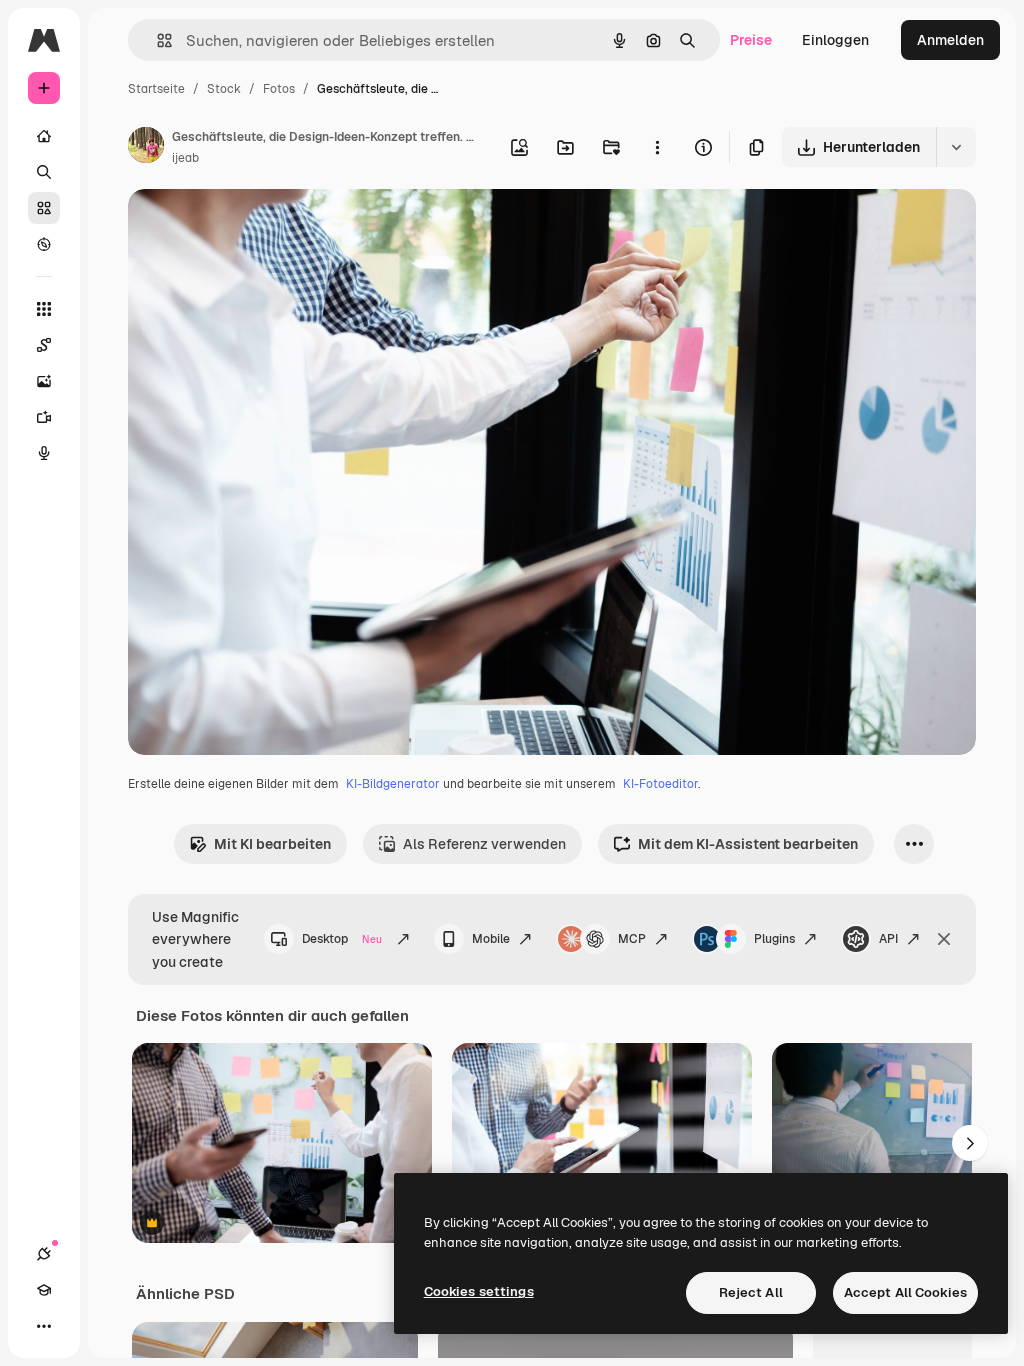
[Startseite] (44, 136)
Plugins (774, 939)
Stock (224, 89)
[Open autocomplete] (156, 40)
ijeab (185, 158)
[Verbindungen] (44, 1254)
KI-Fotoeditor (660, 784)
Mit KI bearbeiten (272, 844)
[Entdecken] (44, 244)
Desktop (342, 939)
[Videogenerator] (44, 417)
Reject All (751, 1292)
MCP (632, 939)
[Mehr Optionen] (657, 147)
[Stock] (44, 208)
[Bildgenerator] (44, 381)
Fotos (279, 89)
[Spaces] (44, 345)
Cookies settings (479, 1291)
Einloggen (835, 40)
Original (256, 227)
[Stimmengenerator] (44, 453)
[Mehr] (44, 1326)
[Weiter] (970, 1143)
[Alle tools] (44, 309)
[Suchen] (44, 172)
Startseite (156, 89)
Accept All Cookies (905, 1292)
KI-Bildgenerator (393, 784)
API (888, 939)
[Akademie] (44, 1290)
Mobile (491, 939)
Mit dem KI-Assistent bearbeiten (748, 844)
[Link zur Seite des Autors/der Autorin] (146, 148)
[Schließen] (944, 939)
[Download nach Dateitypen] (956, 147)
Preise (751, 40)
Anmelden (950, 40)
